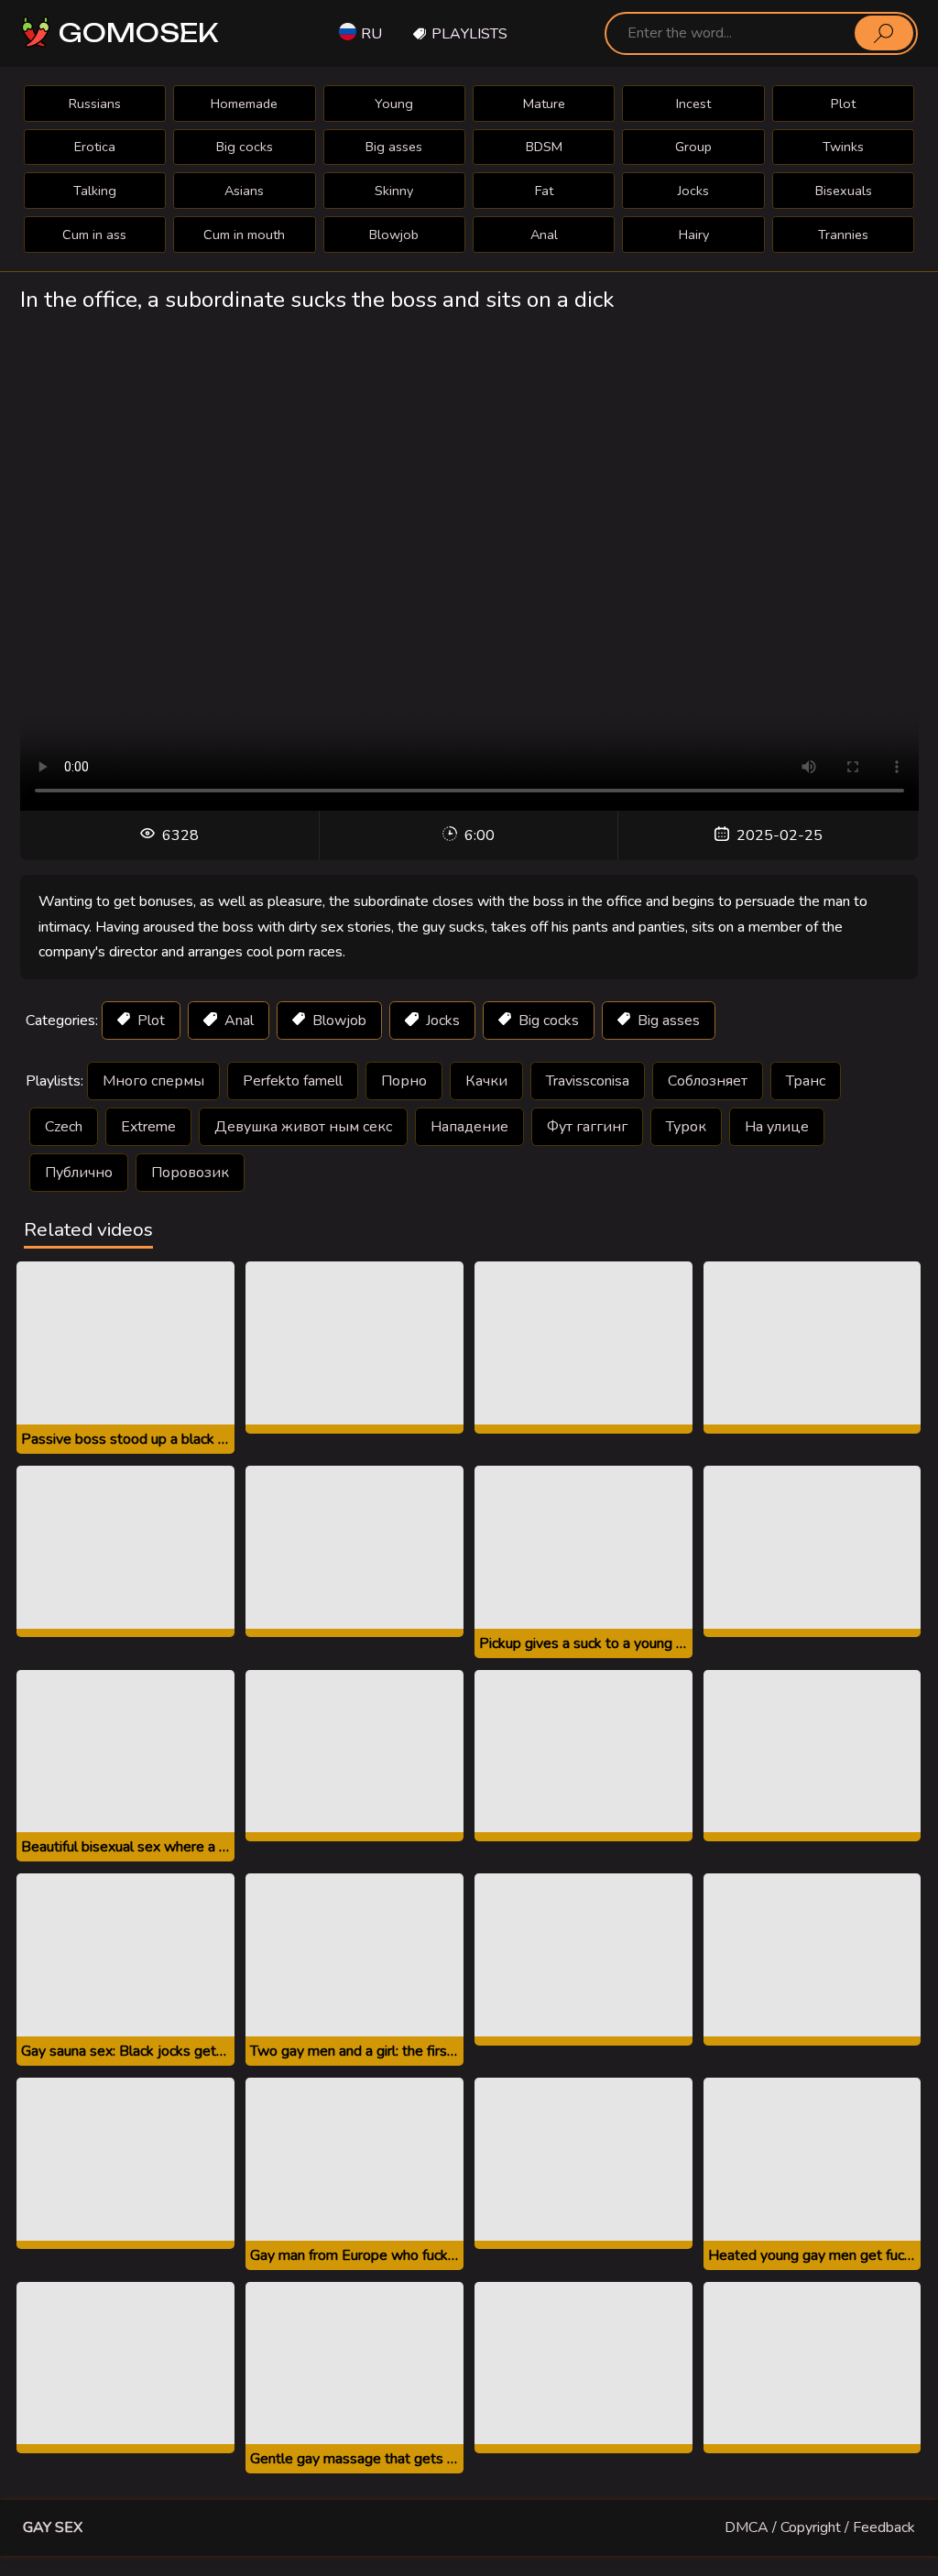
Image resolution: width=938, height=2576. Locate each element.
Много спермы (153, 1081)
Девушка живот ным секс (303, 1127)
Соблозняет (708, 1081)
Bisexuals (844, 191)
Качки (486, 1081)
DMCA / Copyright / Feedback (820, 2527)
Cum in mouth (244, 235)
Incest (693, 104)
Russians (95, 104)
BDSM (544, 147)
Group (693, 147)
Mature (544, 104)
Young (394, 104)
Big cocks (245, 147)
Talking (95, 191)
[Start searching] (884, 33)
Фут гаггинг (587, 1127)
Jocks (693, 191)
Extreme (148, 1127)
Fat (544, 191)
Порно (404, 1081)
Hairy (694, 235)
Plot (843, 104)
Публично (79, 1173)
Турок (686, 1127)
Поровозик (190, 1173)
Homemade (244, 104)
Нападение (469, 1127)
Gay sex (53, 2527)
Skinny (394, 191)
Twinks (843, 147)
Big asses (394, 147)
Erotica (95, 147)
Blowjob (394, 235)
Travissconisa (588, 1081)
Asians (244, 191)
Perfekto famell (293, 1081)
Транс (806, 1081)
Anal (544, 235)
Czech (64, 1127)
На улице (777, 1127)
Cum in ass (94, 235)
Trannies (843, 235)
